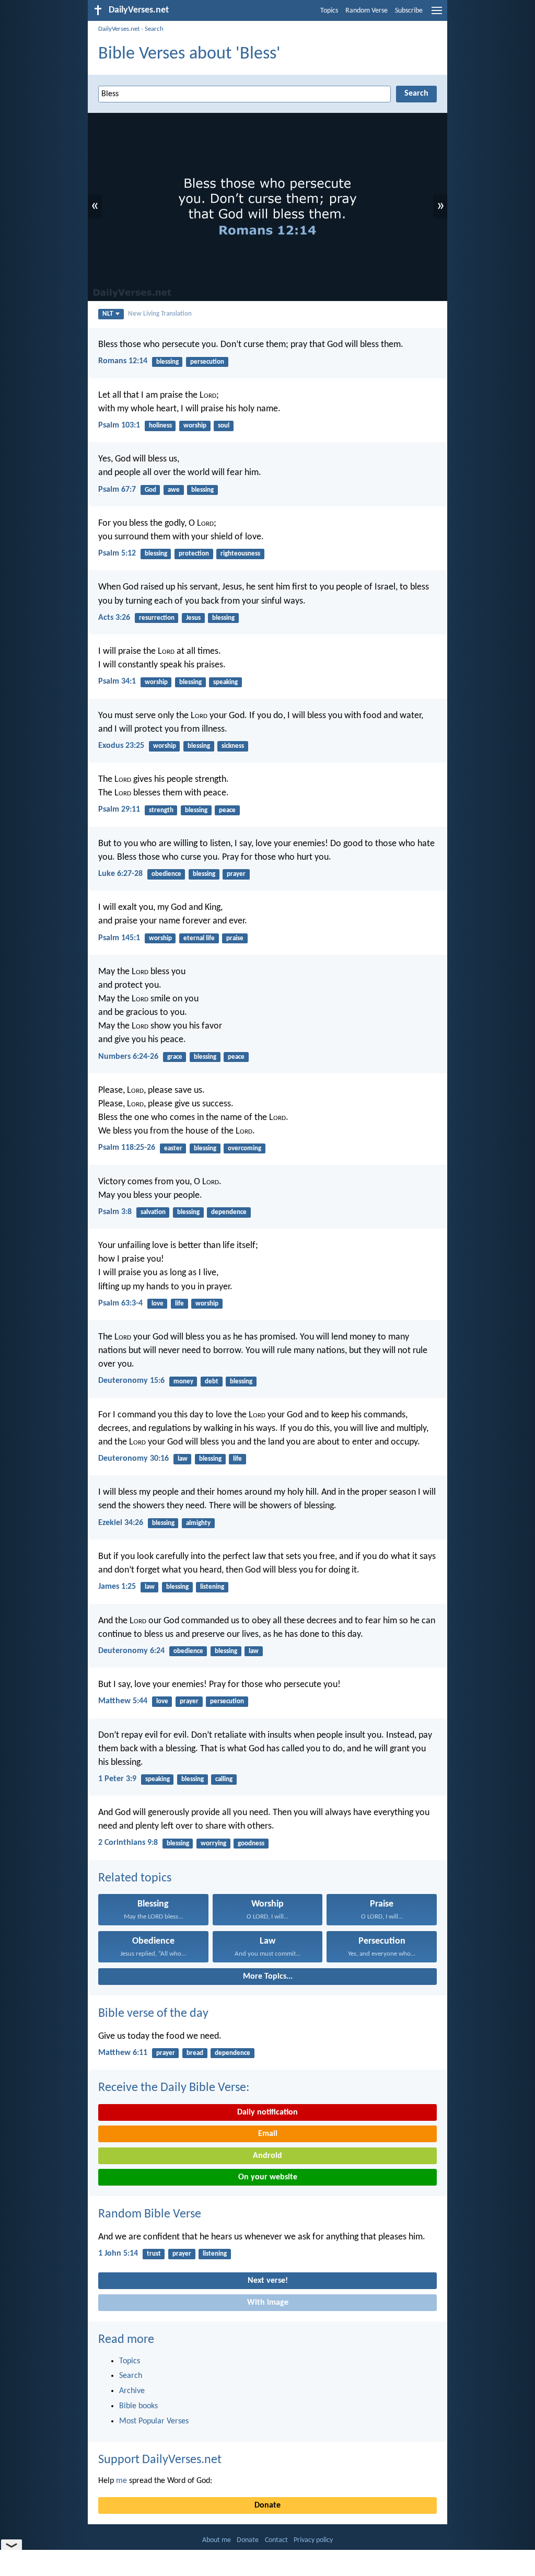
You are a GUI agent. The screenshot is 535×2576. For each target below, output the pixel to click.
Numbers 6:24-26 (128, 1057)
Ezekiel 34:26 (121, 1523)
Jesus (193, 618)
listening (212, 1587)
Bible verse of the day (153, 2014)
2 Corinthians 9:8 (128, 1843)
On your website (268, 2177)
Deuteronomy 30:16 (133, 1459)
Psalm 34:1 (117, 681)
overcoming (245, 1148)
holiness (160, 426)
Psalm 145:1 (119, 938)
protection (194, 554)
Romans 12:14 (123, 361)
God (150, 490)
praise (235, 938)
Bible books (138, 2406)
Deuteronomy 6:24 (131, 1651)
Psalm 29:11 (119, 810)
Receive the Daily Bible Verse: (174, 2088)
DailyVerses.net (119, 29)
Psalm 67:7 (117, 490)
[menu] (437, 15)
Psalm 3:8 (115, 1212)
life (179, 1304)
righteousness (240, 554)
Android (267, 2156)
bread (195, 2053)
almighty (198, 1523)
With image (268, 2303)
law (183, 1459)
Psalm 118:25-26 (127, 1148)
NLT (108, 314)
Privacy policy (313, 2540)
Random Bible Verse (150, 2214)
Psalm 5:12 (117, 553)
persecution (207, 362)
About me (217, 2540)
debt (212, 1382)
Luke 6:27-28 (120, 874)
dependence (229, 1212)
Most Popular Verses (154, 2421)
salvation (153, 1212)
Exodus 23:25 (121, 746)
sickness (233, 746)
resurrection (157, 618)
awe (174, 490)
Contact (276, 2540)
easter (173, 1148)
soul (224, 426)
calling (224, 1779)
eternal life (199, 938)
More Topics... (268, 1977)
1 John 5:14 (118, 2254)
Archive (132, 2391)
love (158, 1304)
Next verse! (268, 2281)
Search (154, 29)
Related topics (135, 1878)
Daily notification (267, 2112)
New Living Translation (160, 314)
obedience (166, 874)
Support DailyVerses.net (160, 2460)
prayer (236, 874)
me (121, 2481)
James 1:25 (117, 1587)
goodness (251, 1844)
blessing (167, 362)
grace (175, 1057)
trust (154, 2254)
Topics (329, 11)
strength (161, 810)
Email (268, 2134)
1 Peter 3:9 (117, 1779)
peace (227, 810)
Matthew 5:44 (123, 1701)
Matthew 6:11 (123, 2053)
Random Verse (367, 11)
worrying (213, 1844)
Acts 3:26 (114, 618)
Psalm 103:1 (119, 425)
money (183, 1382)
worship (195, 426)
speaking (225, 682)
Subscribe (409, 11)
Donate (267, 2505)
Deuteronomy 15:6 (131, 1381)
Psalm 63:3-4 (120, 1303)
